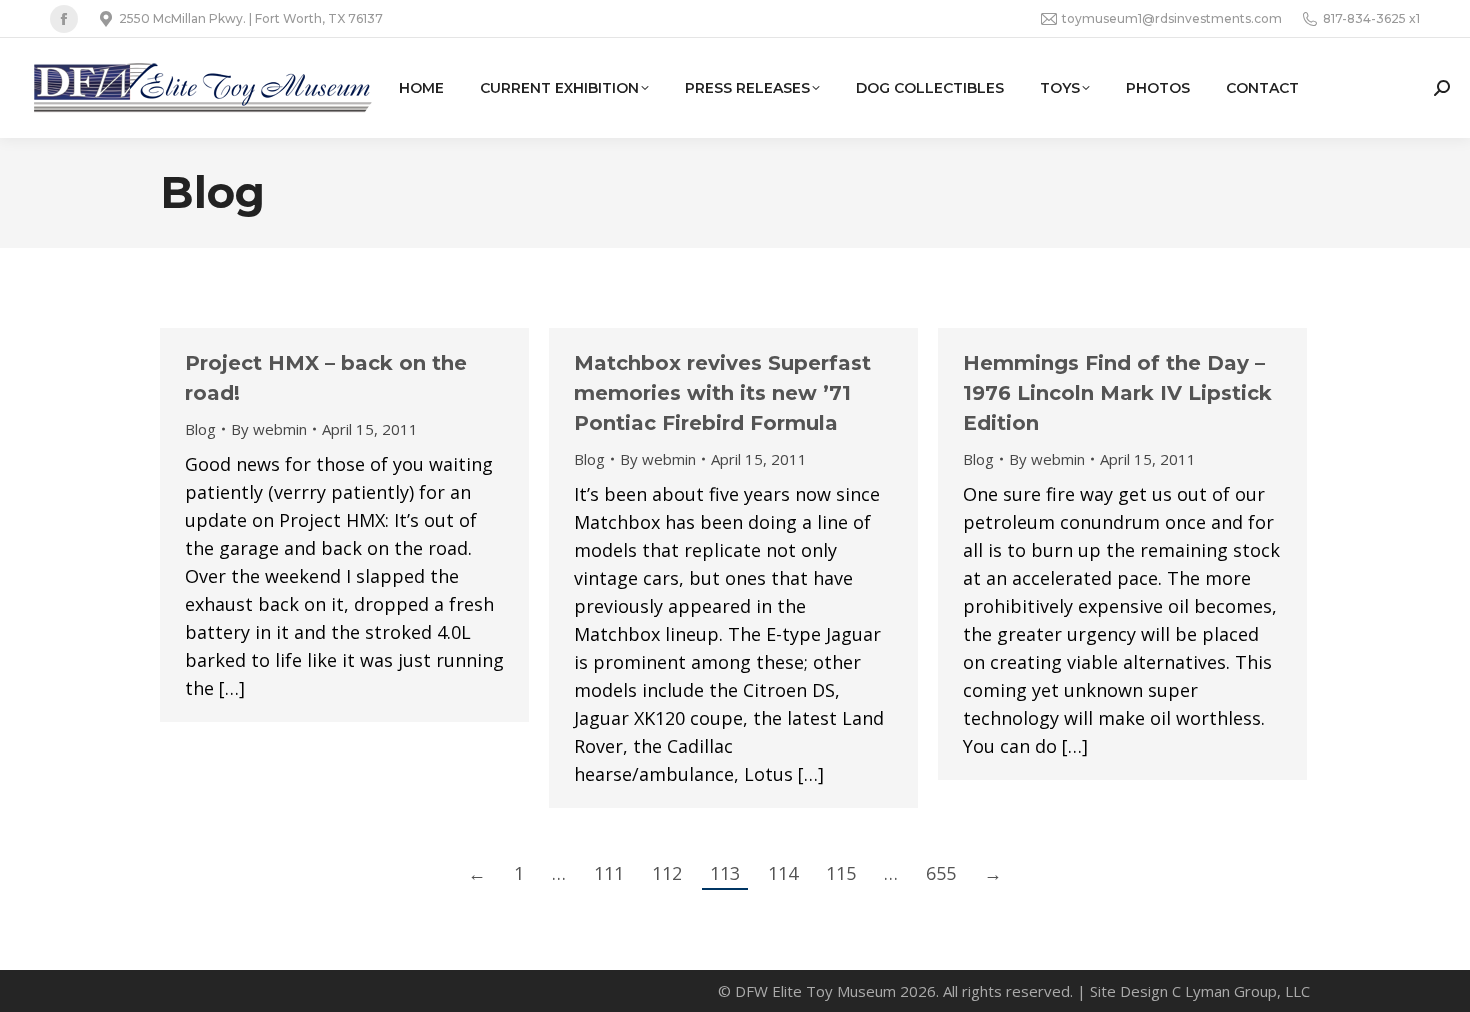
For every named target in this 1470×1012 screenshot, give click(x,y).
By (269, 429)
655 (941, 873)
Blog (200, 429)
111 (609, 873)
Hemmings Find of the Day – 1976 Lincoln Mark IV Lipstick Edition (1117, 393)
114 (783, 873)
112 (667, 873)
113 (725, 873)
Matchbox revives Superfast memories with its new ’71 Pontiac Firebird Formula (722, 393)
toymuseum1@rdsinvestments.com (1172, 18)
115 (841, 873)
